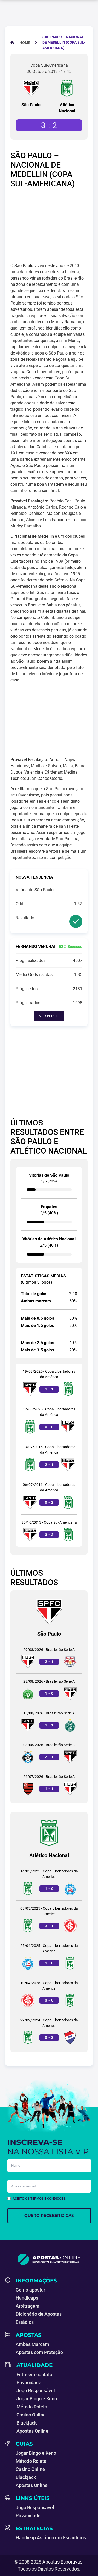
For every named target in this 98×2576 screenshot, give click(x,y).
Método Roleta (32, 2407)
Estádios (25, 2322)
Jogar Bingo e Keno (37, 2399)
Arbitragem (28, 2306)
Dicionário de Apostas (39, 2314)
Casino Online (31, 2415)
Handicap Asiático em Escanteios (51, 2538)
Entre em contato (34, 2374)
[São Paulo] (31, 88)
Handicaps (27, 2298)
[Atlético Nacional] (67, 88)
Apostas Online (32, 2431)
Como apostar (30, 2290)
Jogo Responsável (36, 2391)
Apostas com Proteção (39, 2352)
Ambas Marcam (32, 2344)
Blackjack (27, 2423)
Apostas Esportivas (62, 2562)
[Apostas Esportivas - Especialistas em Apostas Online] (49, 2259)
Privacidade (29, 2382)
